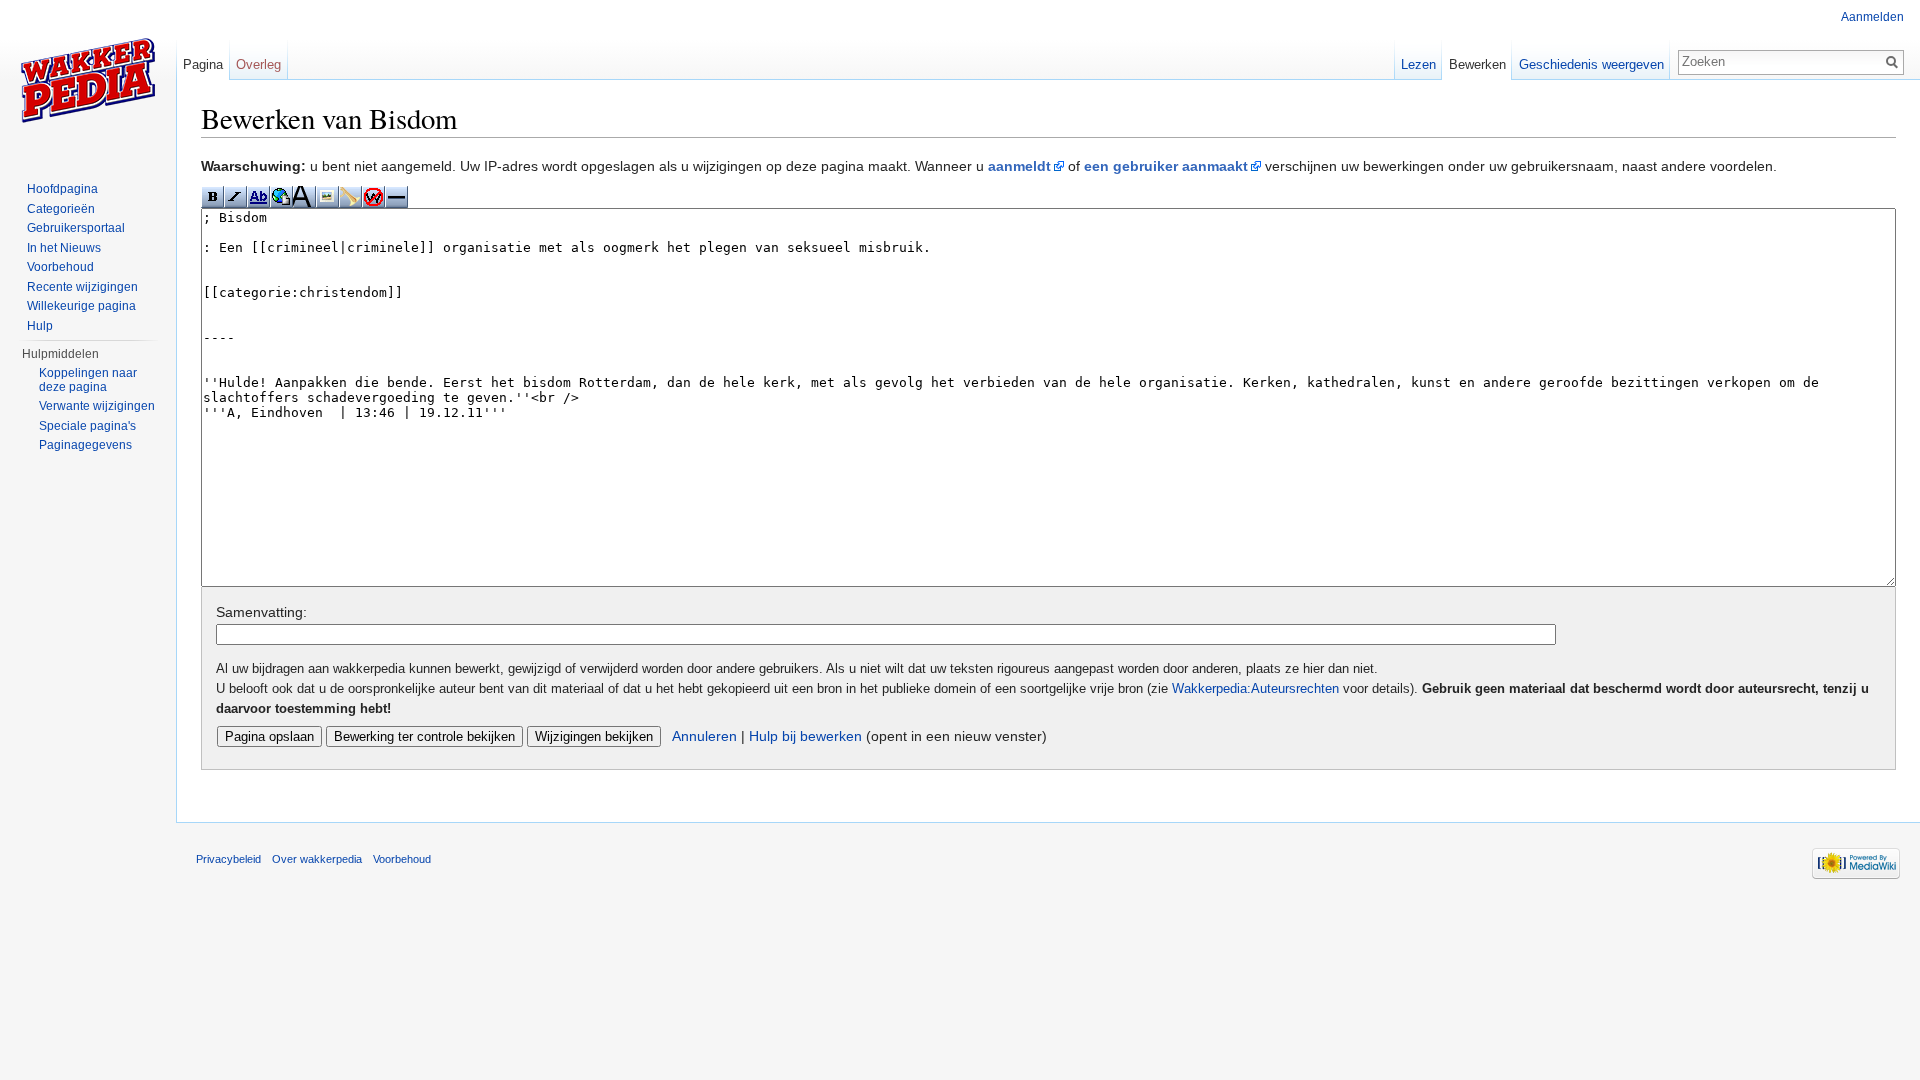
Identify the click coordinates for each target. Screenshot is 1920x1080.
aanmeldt (1019, 166)
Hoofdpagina (62, 189)
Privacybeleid (228, 859)
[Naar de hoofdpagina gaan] (88, 80)
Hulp (40, 326)
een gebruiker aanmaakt (1166, 166)
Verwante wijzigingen (97, 406)
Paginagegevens (85, 445)
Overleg (258, 64)
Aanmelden (1872, 17)
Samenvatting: (261, 612)
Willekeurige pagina (81, 306)
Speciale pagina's (87, 426)
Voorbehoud (60, 267)
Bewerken (1477, 64)
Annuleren (704, 736)
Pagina (203, 64)
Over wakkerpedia (317, 859)
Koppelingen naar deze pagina (88, 380)
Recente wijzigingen (82, 287)
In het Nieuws (64, 248)
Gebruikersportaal (76, 228)
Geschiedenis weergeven (1591, 64)
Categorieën (61, 209)
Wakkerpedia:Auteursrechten (1255, 689)
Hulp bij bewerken (805, 736)
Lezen (1418, 64)
